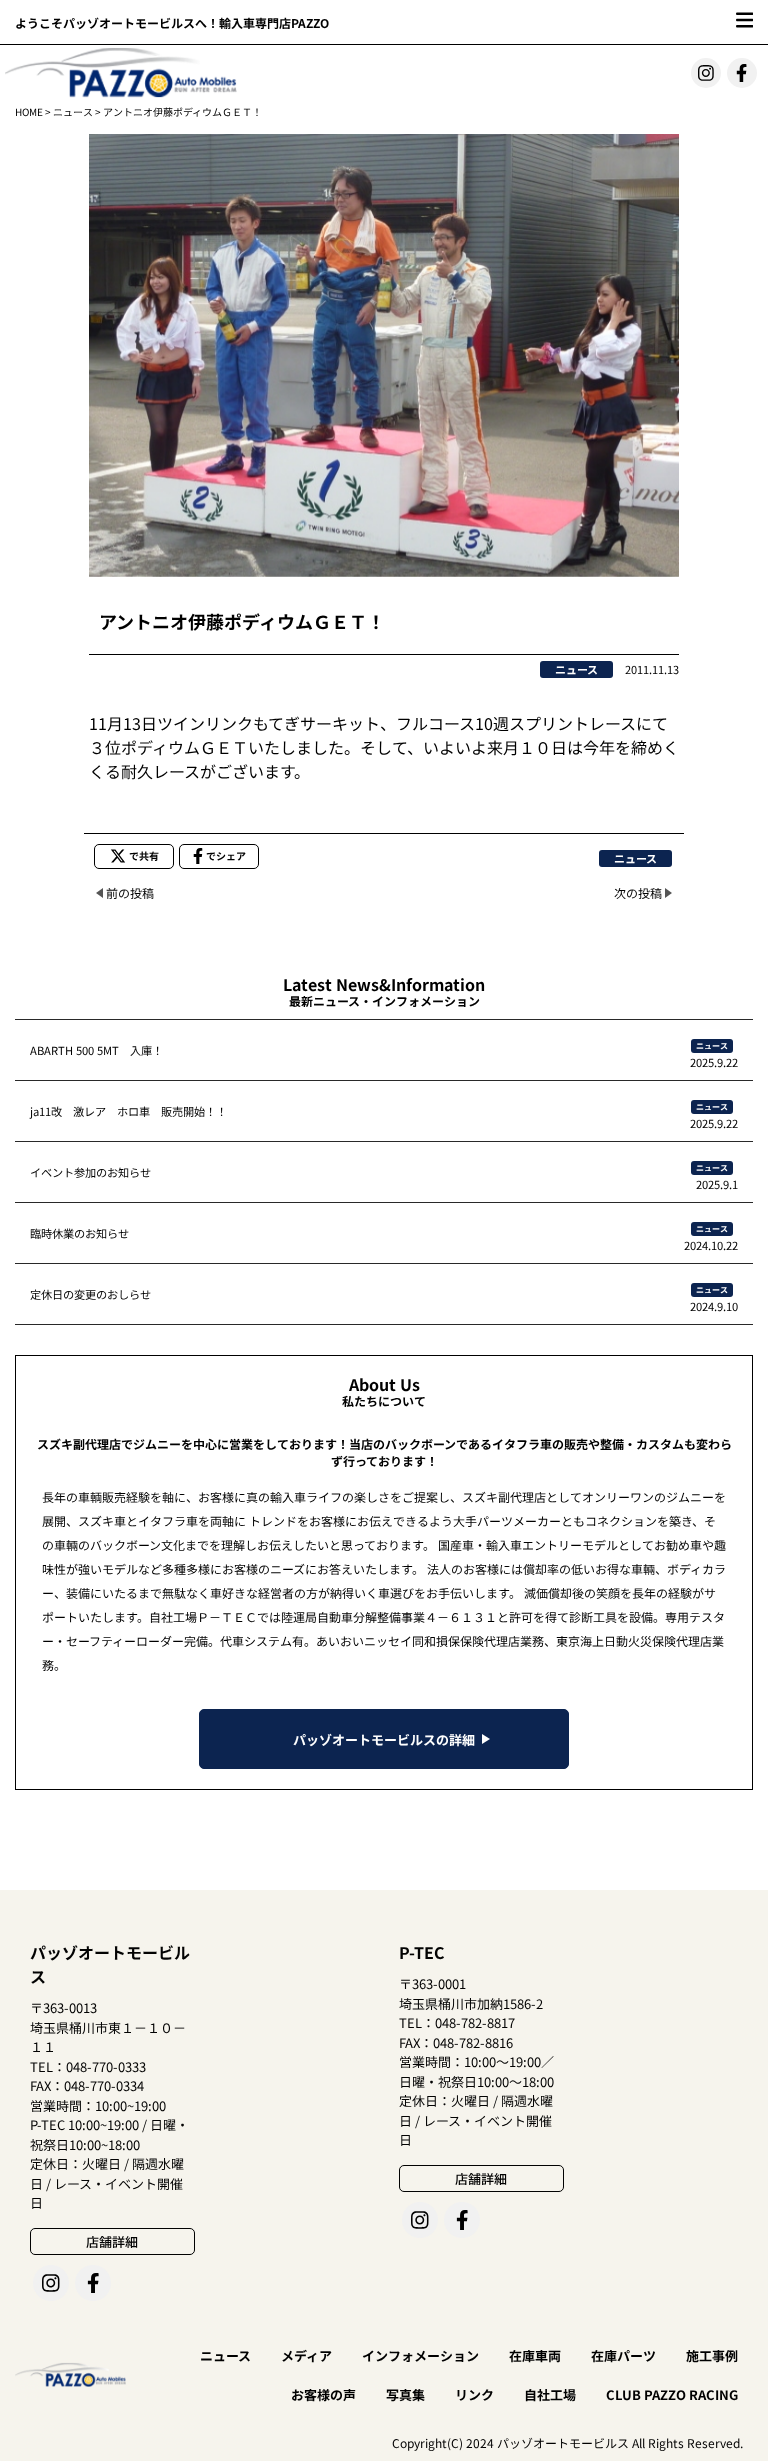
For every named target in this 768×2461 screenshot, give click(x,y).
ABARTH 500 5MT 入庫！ (96, 1050)
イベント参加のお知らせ (90, 1172)
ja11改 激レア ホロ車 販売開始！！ (128, 1111)
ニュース (73, 111)
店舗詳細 (112, 2241)
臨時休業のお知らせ (79, 1233)
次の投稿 (638, 892)
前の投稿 (130, 892)
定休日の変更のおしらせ (90, 1294)
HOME (29, 111)
